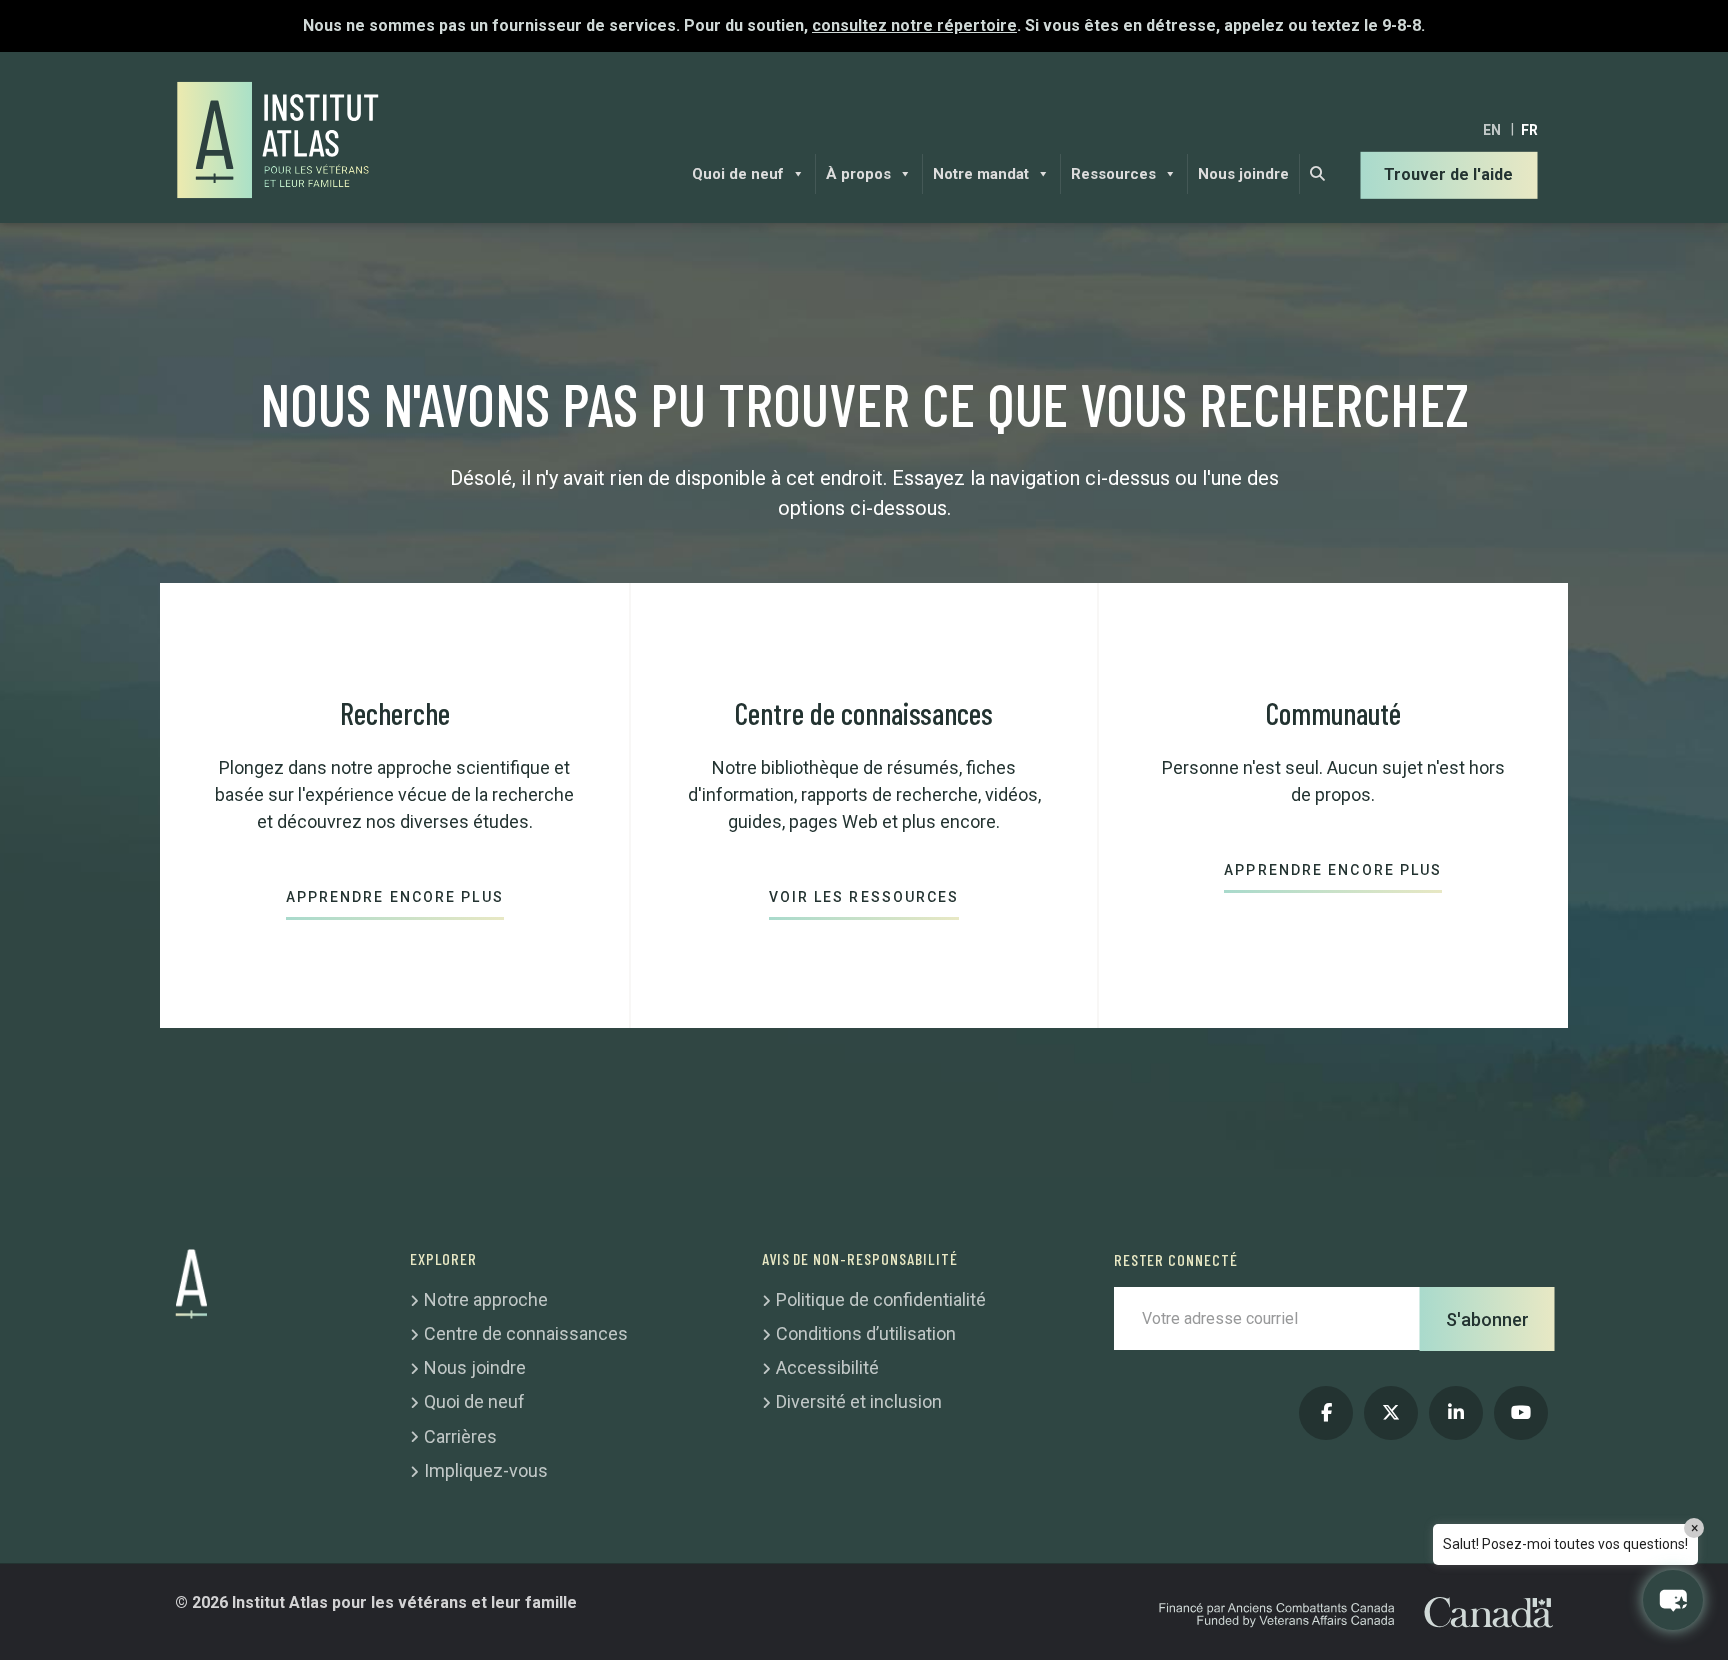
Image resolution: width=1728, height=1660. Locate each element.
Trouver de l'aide (1448, 174)
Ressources (1113, 174)
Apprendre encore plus (395, 897)
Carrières (460, 1436)
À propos (858, 174)
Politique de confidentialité (881, 1299)
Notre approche (486, 1299)
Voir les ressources (864, 897)
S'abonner (1487, 1318)
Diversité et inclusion (859, 1401)
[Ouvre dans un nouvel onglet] (1326, 1413)
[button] (1673, 1600)
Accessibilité (827, 1367)
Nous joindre (1243, 174)
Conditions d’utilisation (866, 1333)
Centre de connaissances (526, 1333)
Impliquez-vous (486, 1470)
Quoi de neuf (738, 174)
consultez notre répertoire (914, 25)
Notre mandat (981, 174)
